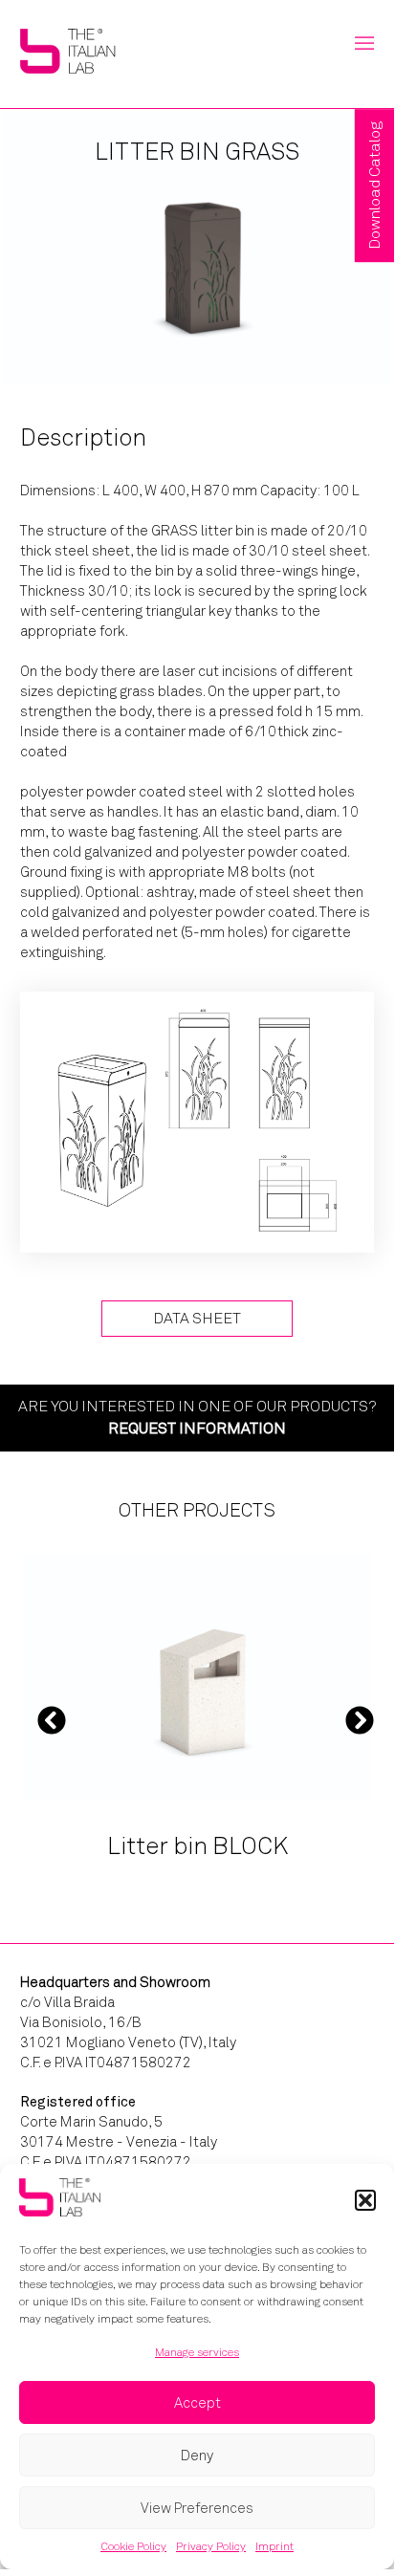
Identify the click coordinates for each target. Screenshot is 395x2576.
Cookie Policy (133, 2546)
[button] (365, 2200)
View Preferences (197, 2508)
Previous (52, 1719)
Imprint (274, 2546)
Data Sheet (197, 1318)
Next (360, 1719)
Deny (197, 2456)
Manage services (197, 2352)
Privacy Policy (211, 2546)
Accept (197, 2403)
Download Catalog (374, 186)
